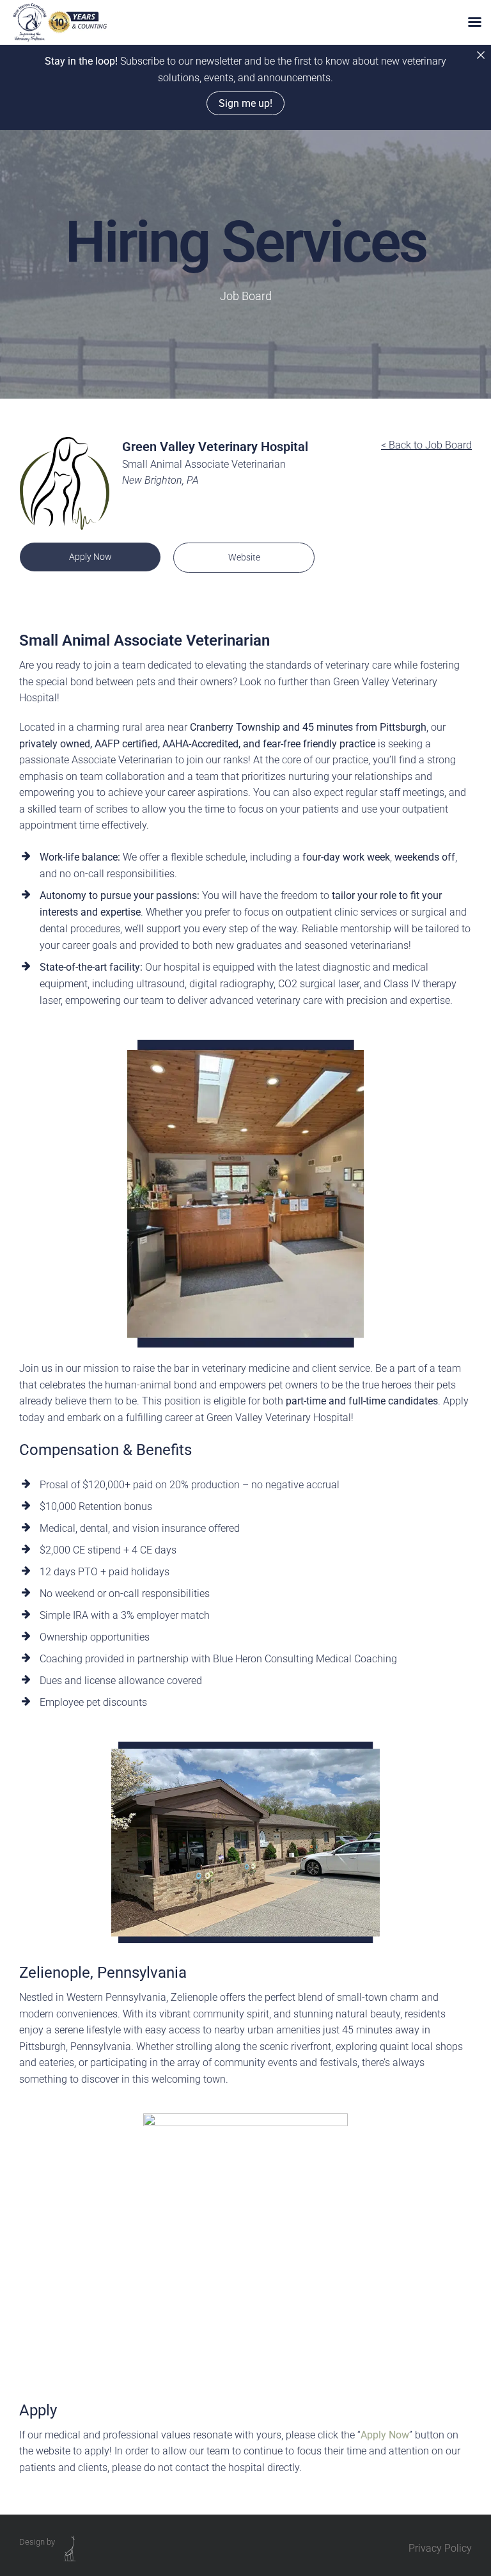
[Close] (481, 55)
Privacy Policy (440, 2548)
